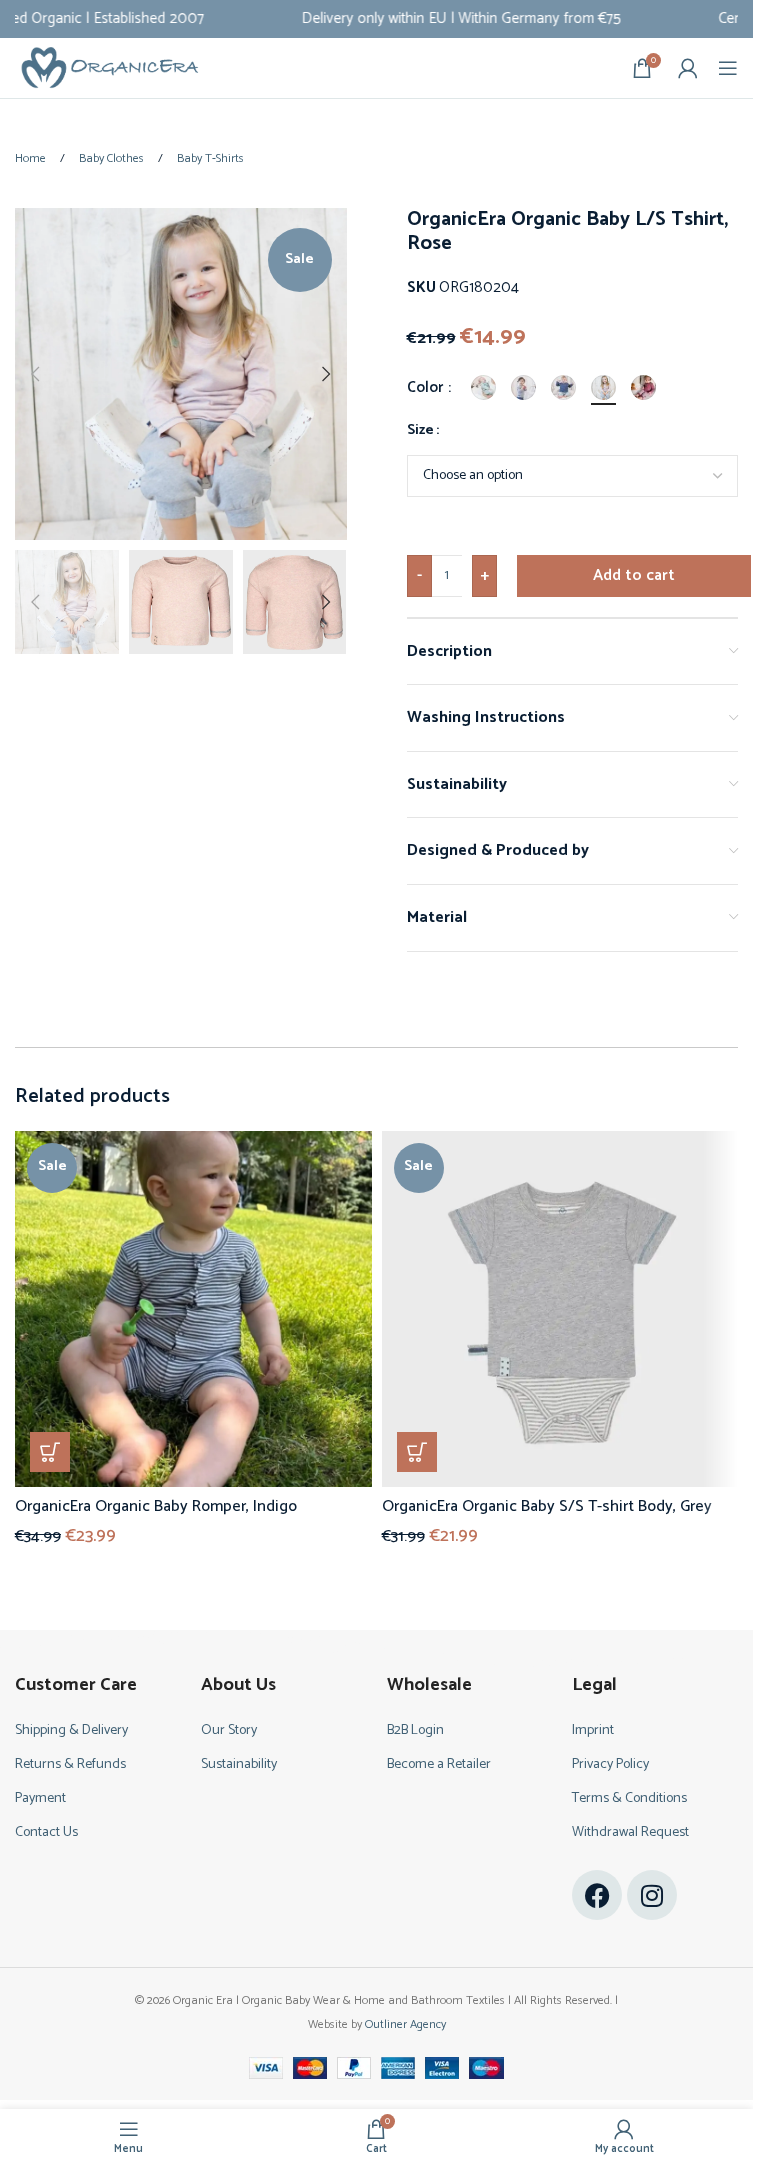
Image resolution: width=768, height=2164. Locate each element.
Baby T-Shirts (210, 158)
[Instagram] (652, 1895)
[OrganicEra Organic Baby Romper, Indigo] (193, 1309)
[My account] (688, 68)
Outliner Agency (405, 2024)
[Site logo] (110, 67)
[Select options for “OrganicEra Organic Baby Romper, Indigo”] (50, 1452)
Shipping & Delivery (71, 1730)
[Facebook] (597, 1895)
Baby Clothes (113, 158)
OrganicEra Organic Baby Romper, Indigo (156, 1506)
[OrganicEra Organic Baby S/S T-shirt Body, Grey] (560, 1309)
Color (426, 388)
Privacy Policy (610, 1764)
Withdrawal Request (630, 1832)
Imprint (593, 1730)
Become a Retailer (439, 1764)
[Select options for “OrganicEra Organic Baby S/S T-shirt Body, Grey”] (417, 1452)
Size (420, 431)
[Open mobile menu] (728, 68)
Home (32, 158)
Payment (40, 1798)
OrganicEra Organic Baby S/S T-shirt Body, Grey (547, 1506)
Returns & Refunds (70, 1764)
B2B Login (415, 1730)
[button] (35, 374)
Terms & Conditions (629, 1798)
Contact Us (46, 1832)
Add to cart (634, 575)
